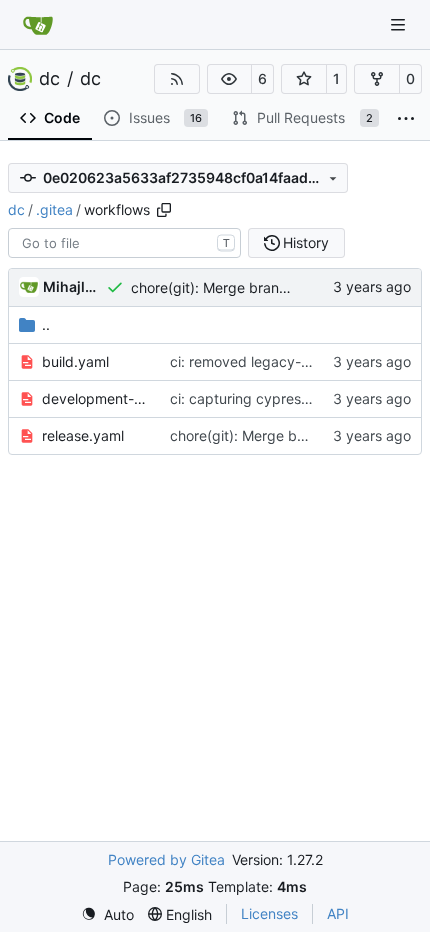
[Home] (38, 25)
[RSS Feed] (177, 79)
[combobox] (124, 243)
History (306, 242)
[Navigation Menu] (400, 24)
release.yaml (83, 435)
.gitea (54, 209)
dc (49, 79)
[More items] (406, 119)
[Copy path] (164, 210)
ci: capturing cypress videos (262, 398)
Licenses (269, 913)
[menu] (107, 914)
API (338, 913)
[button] (230, 79)
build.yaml (75, 361)
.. (46, 324)
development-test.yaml (96, 398)
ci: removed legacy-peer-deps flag (284, 361)
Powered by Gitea (166, 859)
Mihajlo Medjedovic (71, 286)
